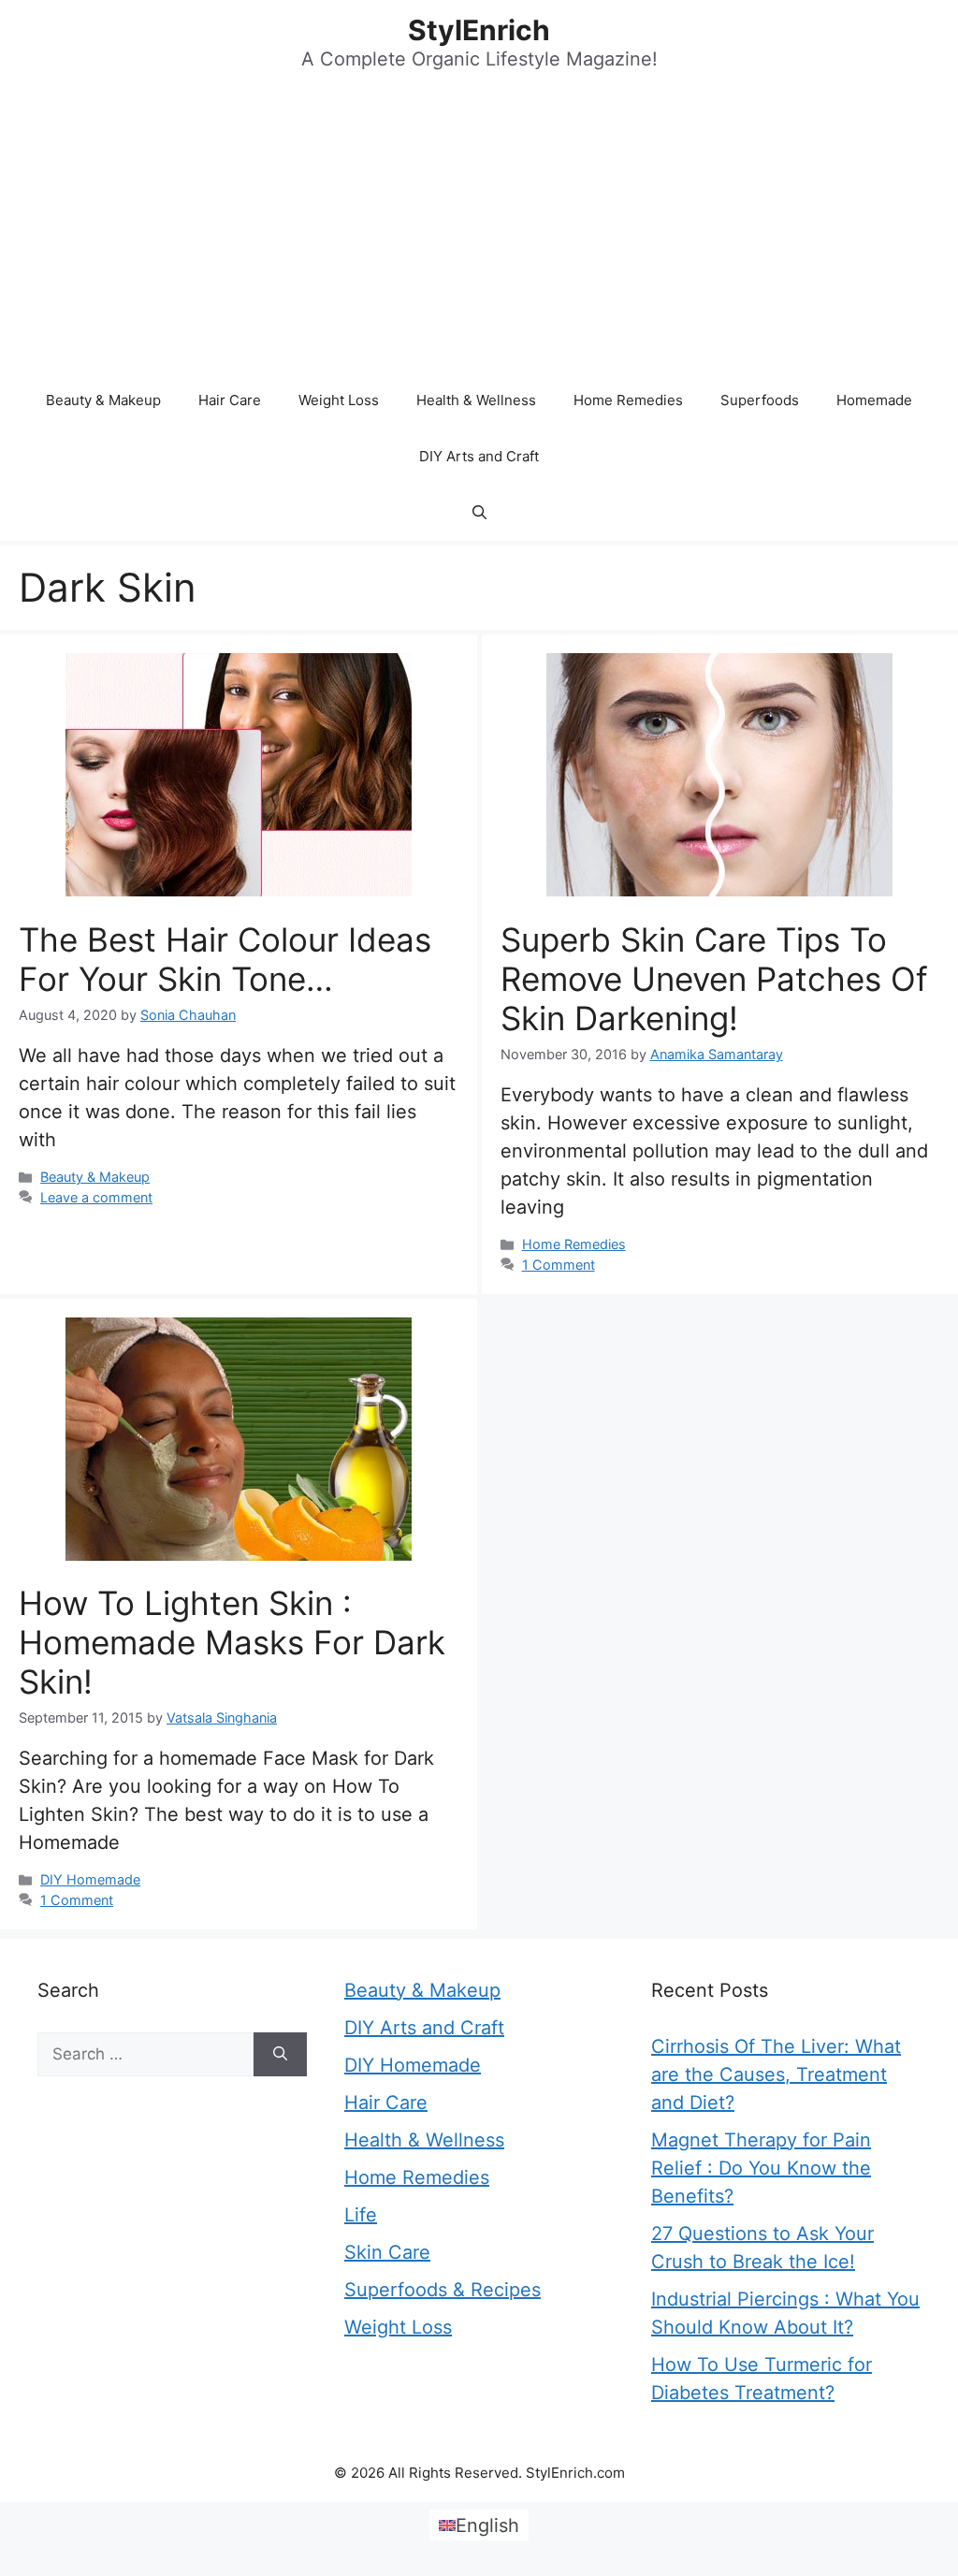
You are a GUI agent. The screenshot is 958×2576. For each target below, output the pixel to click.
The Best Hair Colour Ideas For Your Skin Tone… (225, 959)
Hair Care (230, 400)
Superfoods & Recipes (443, 2290)
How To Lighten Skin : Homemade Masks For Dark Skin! (232, 1642)
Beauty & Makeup (103, 400)
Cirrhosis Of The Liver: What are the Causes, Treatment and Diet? (776, 2074)
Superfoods (760, 400)
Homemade (874, 400)
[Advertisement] (479, 232)
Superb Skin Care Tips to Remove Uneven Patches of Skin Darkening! (714, 979)
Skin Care (387, 2252)
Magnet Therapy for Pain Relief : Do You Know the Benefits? (761, 2168)
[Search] (280, 2055)
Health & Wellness (476, 400)
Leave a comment (96, 1197)
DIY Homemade (90, 1879)
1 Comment (559, 1265)
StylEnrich (479, 30)
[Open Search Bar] (479, 513)
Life (361, 2215)
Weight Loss (339, 400)
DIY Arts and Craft (479, 456)
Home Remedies (628, 400)
